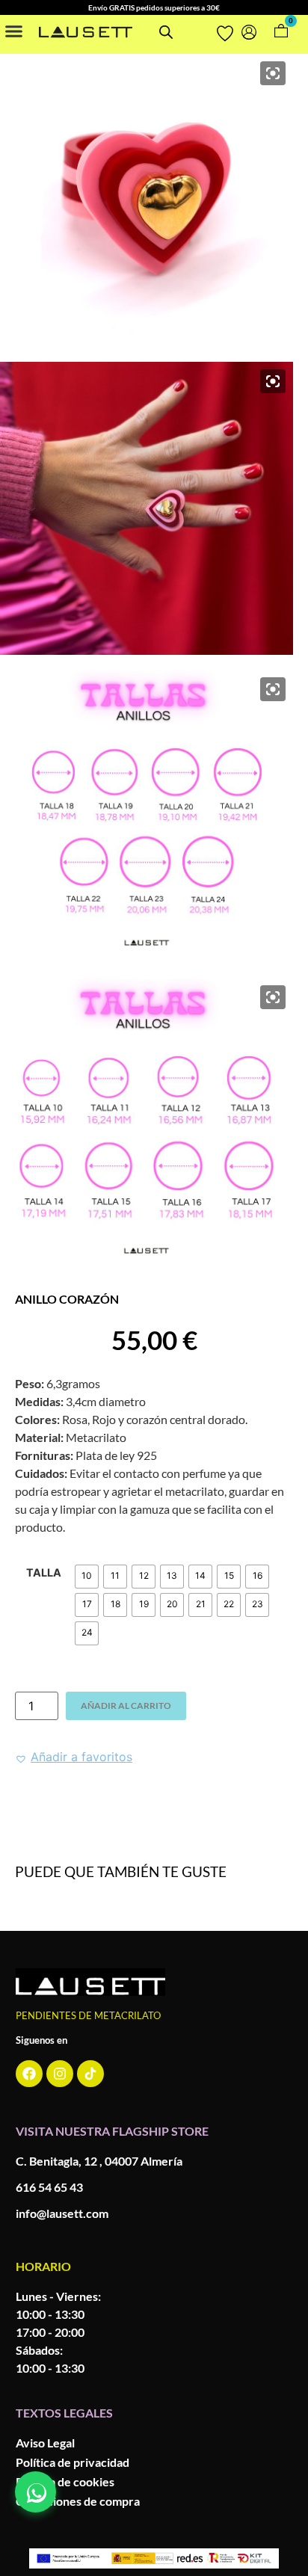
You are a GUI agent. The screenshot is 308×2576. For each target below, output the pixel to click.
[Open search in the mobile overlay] (166, 32)
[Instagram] (60, 2074)
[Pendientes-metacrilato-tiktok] (90, 2074)
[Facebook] (29, 2074)
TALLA (44, 1573)
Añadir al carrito (126, 1705)
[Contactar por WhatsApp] (36, 2492)
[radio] (87, 1577)
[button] (14, 31)
